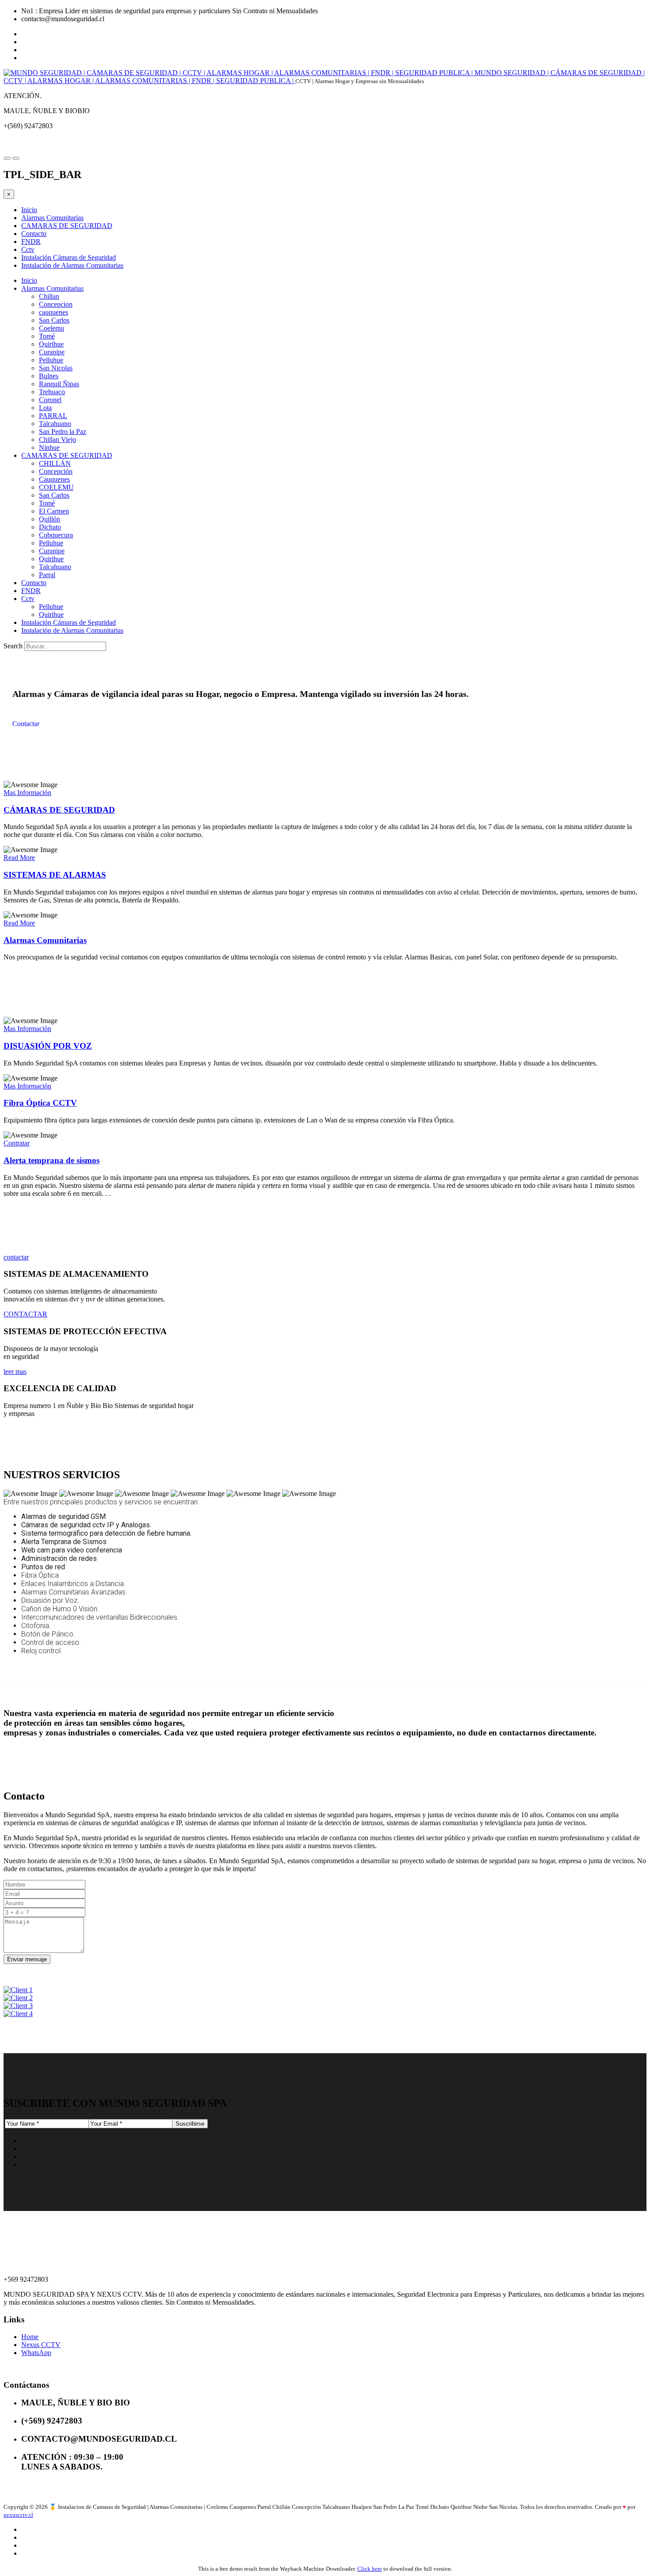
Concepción (56, 471)
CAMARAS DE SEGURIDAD (67, 226)
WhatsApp (36, 2353)
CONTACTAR (25, 1314)
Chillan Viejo (57, 439)
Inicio (29, 210)
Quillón (50, 519)
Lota (45, 408)
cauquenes (54, 312)
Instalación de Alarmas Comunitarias (72, 265)
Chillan (49, 296)
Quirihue (51, 344)
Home (30, 2337)
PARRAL (53, 416)
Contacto (34, 234)
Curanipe (52, 352)
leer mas (15, 1372)
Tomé (47, 336)
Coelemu (52, 328)
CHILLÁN (55, 463)
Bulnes (49, 376)
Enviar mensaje (27, 1959)
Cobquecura (56, 535)
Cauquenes (54, 479)
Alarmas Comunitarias (52, 218)
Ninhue (49, 447)
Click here (370, 2569)
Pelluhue (51, 360)
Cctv (28, 249)
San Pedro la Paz (63, 432)
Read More (19, 858)
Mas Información (27, 793)
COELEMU (56, 487)
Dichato (50, 527)
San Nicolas (56, 368)
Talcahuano (55, 424)
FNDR (31, 242)
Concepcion (56, 304)
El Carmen (54, 511)
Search (13, 646)
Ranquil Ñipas (59, 384)
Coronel (50, 400)
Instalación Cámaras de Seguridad (69, 257)
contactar (16, 1257)
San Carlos (54, 320)
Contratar (17, 1143)
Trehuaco (52, 392)
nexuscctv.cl (18, 2515)
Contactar (26, 724)
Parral (47, 575)
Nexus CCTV (41, 2345)
